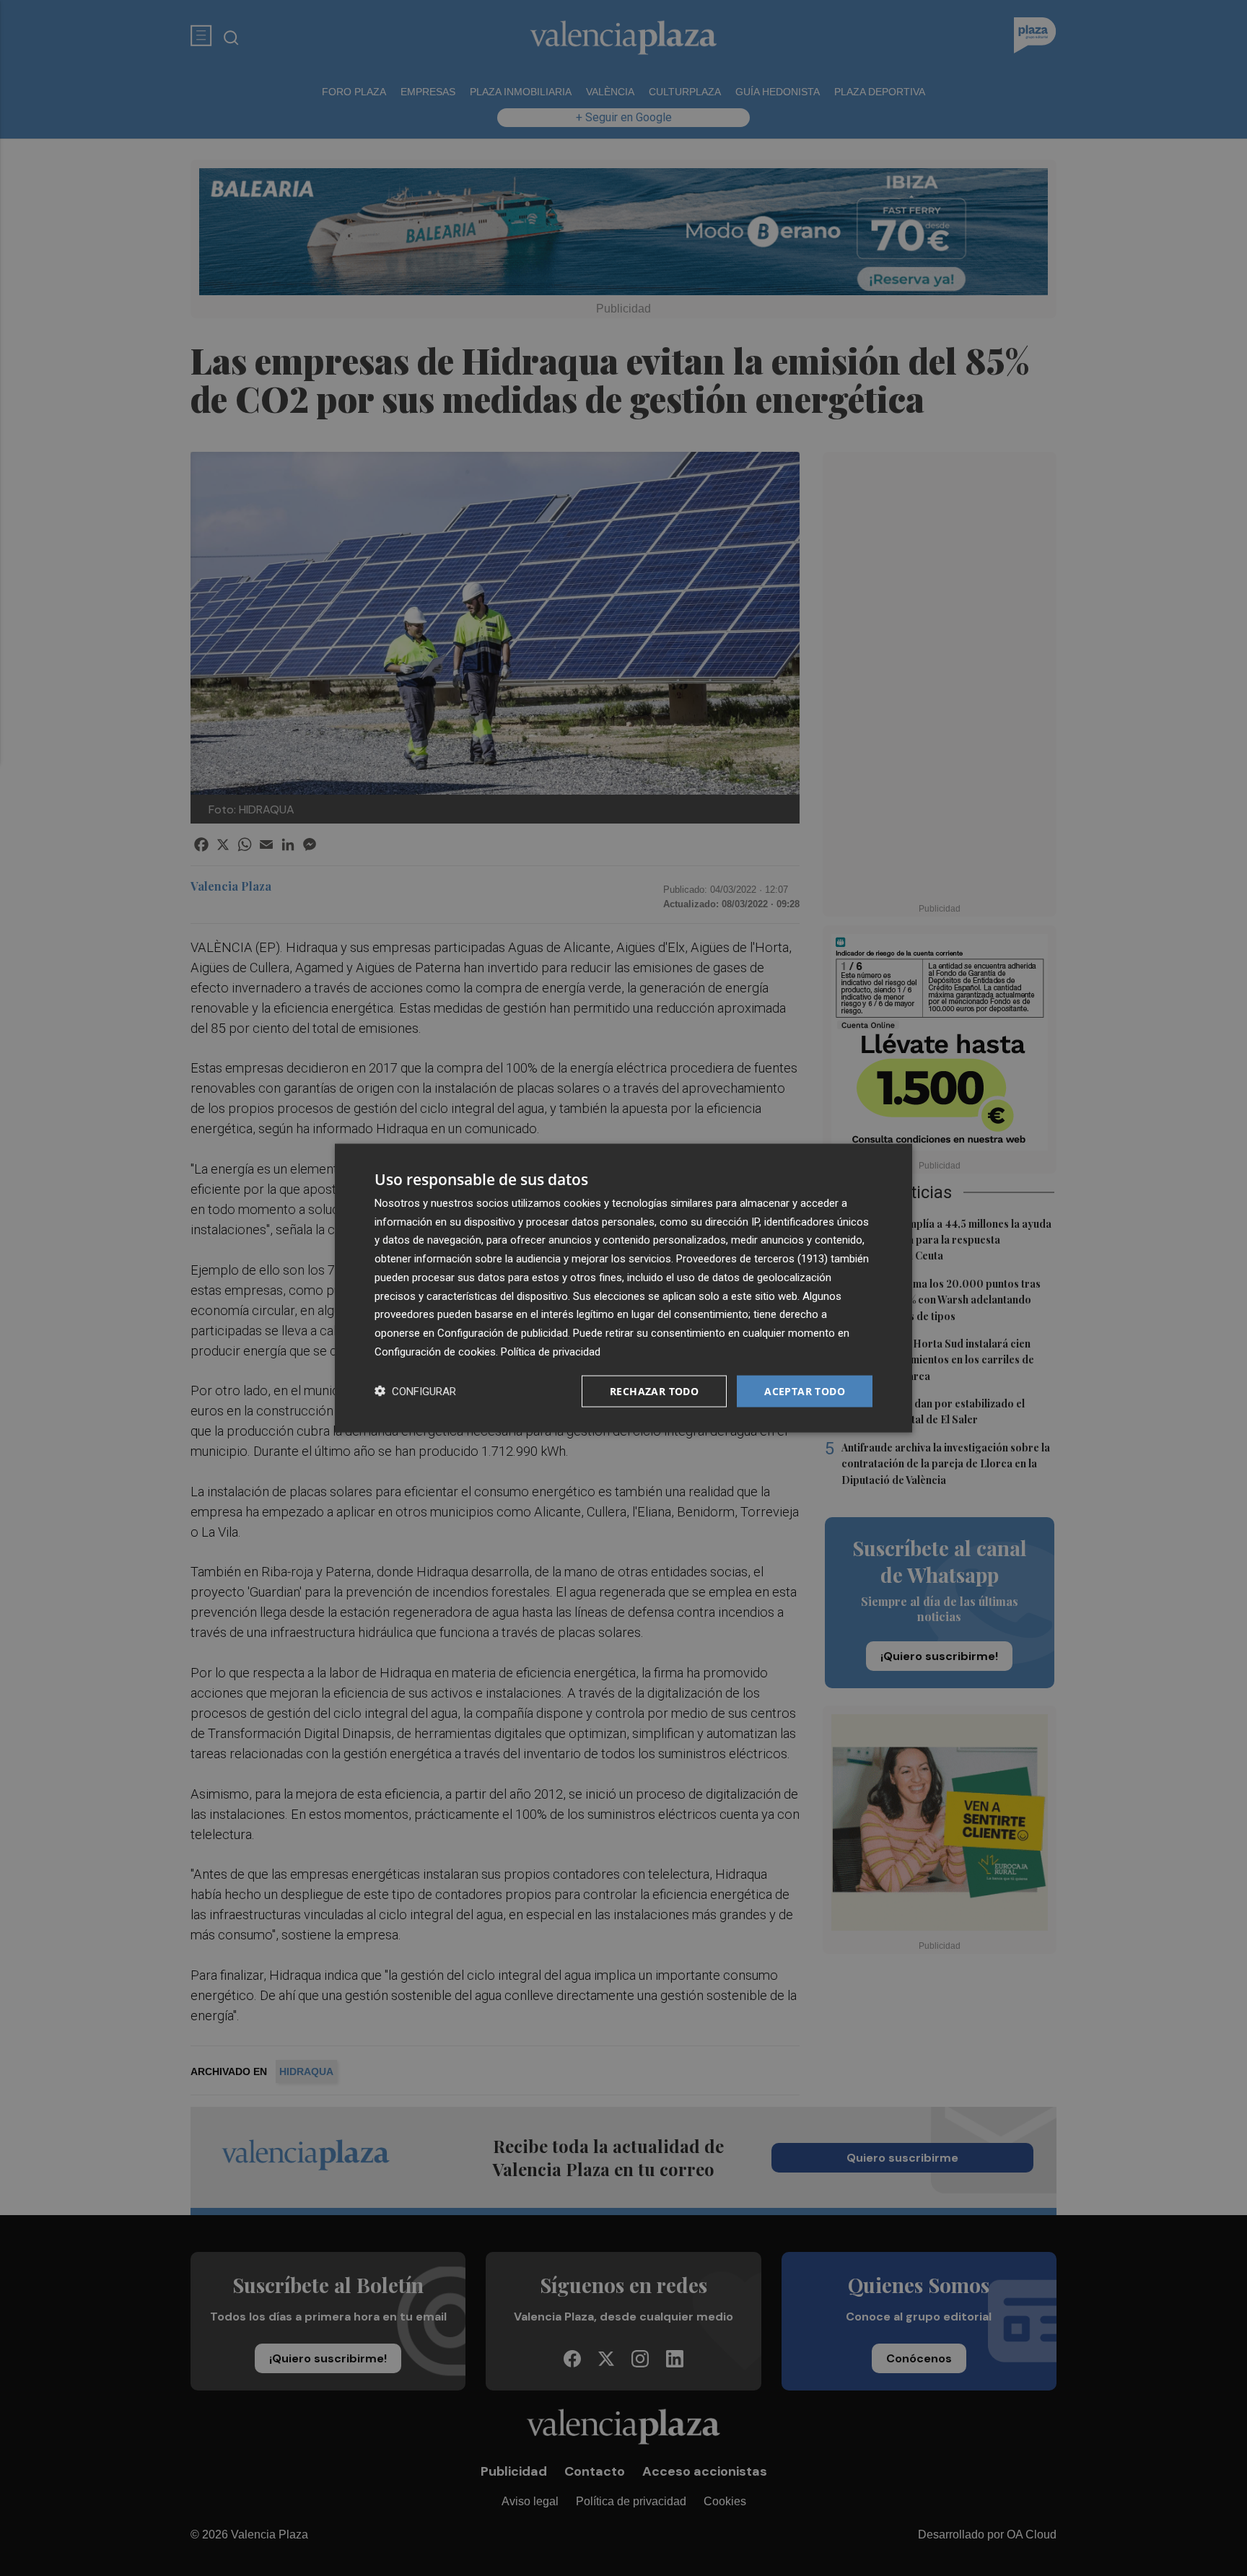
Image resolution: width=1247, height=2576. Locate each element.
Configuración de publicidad (503, 1333)
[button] (415, 1391)
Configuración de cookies (435, 1351)
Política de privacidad (551, 1351)
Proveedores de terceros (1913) (752, 1259)
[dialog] (623, 1288)
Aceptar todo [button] (805, 1390)
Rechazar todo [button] (654, 1390)
